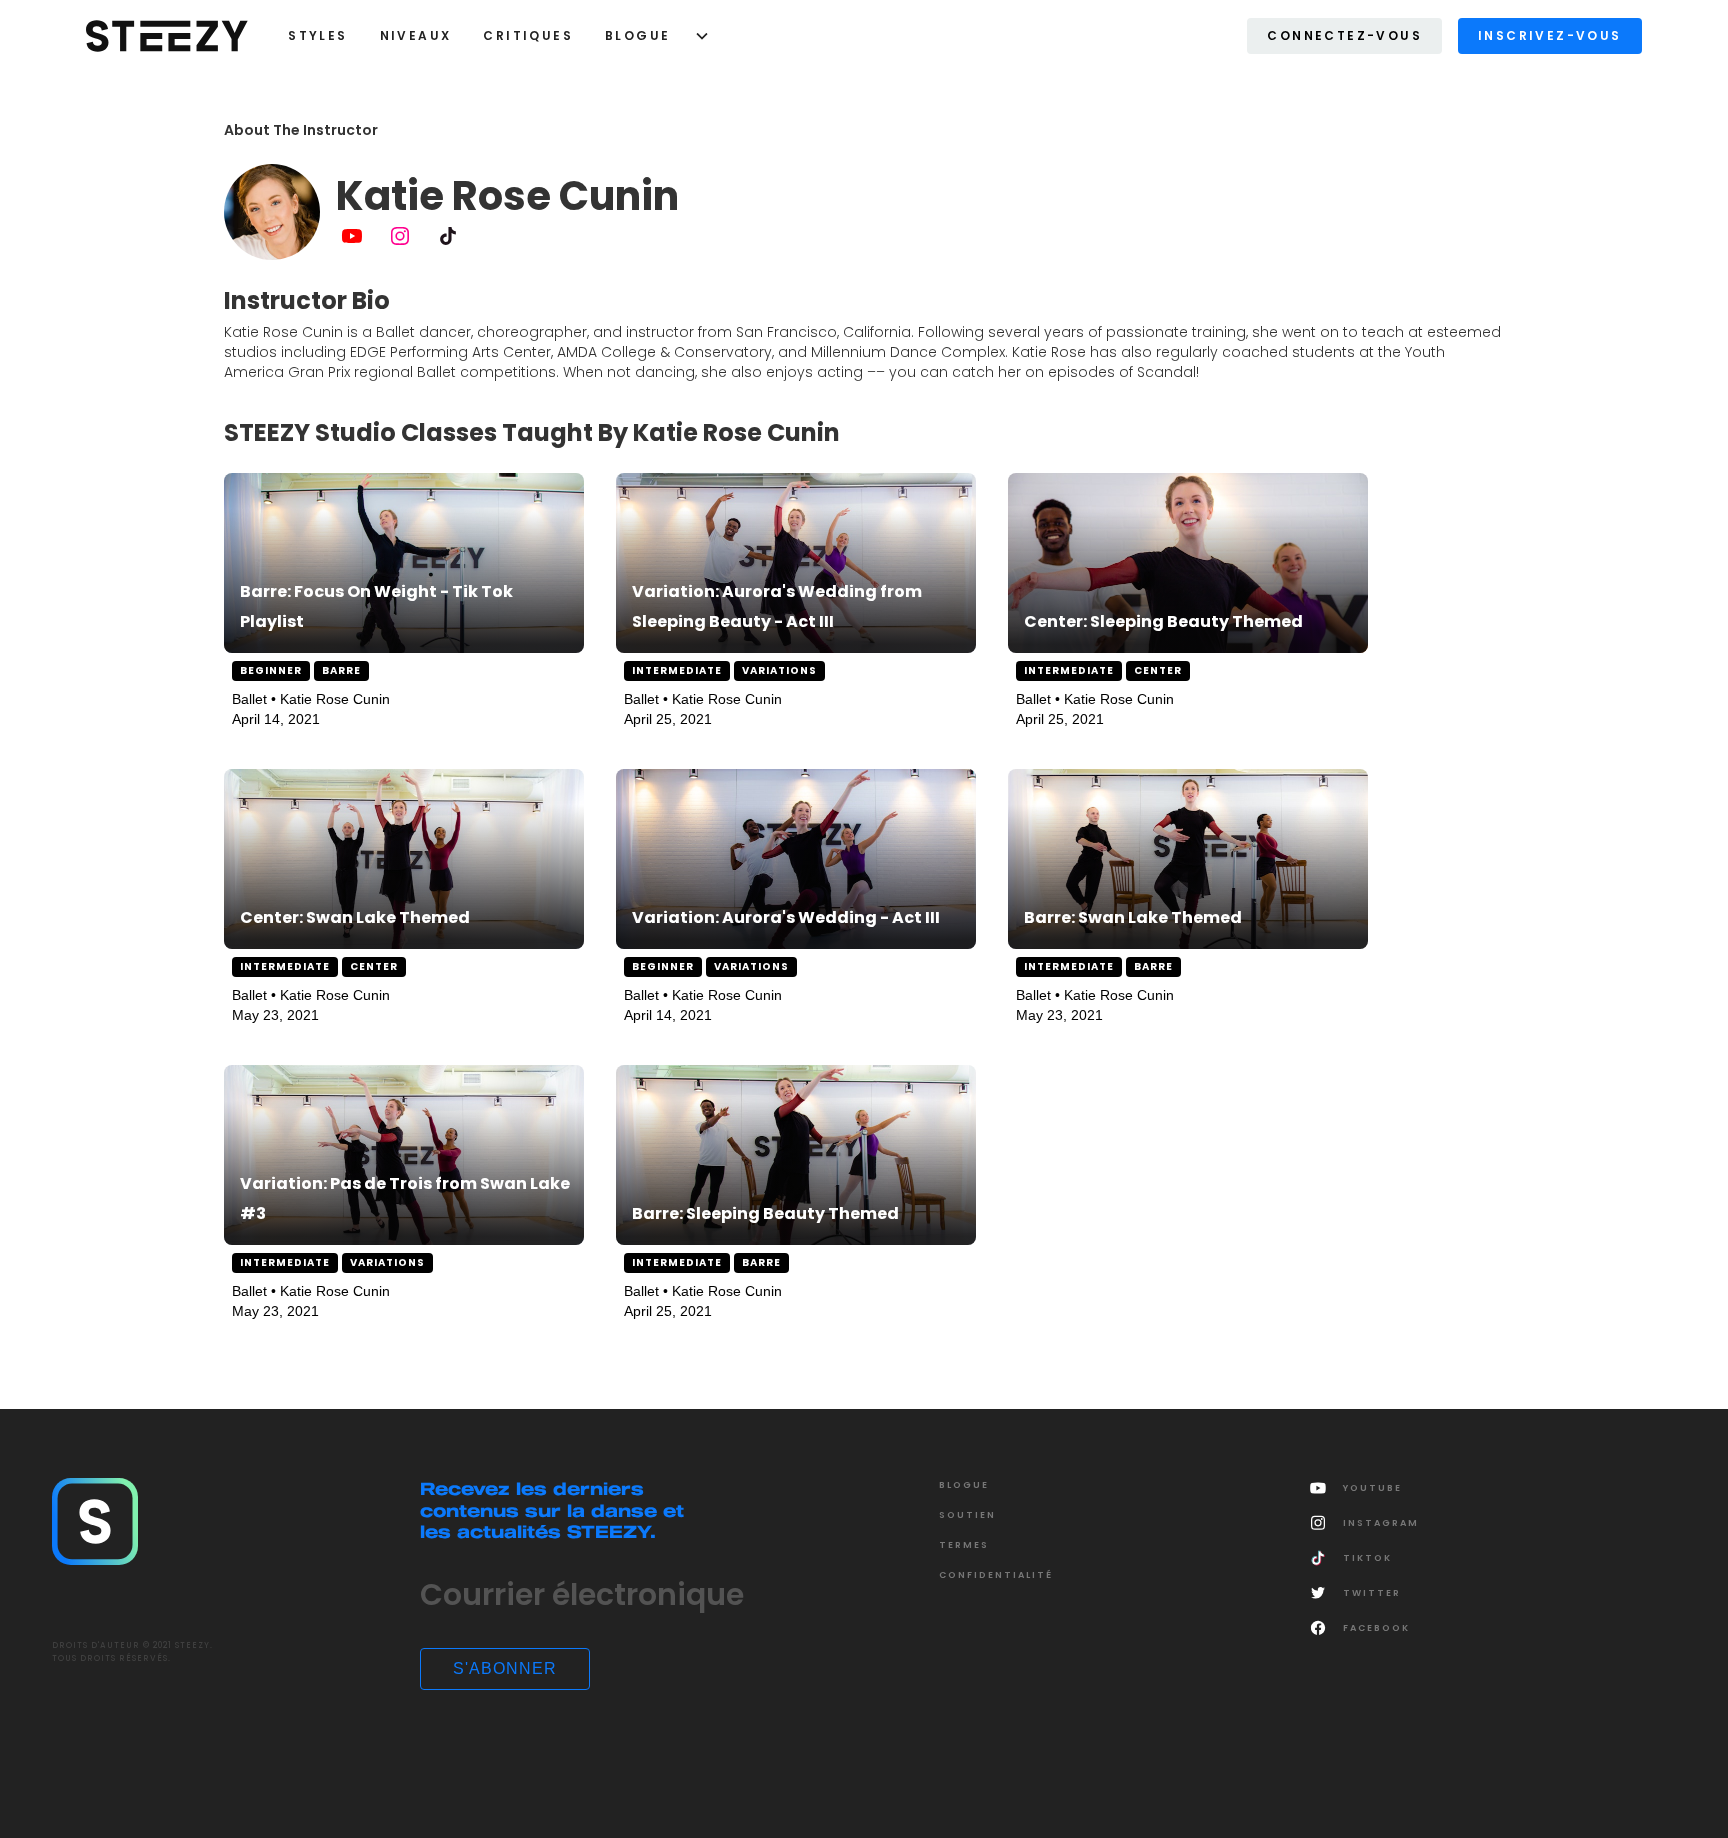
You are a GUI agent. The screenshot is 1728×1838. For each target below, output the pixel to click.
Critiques (528, 35)
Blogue (637, 35)
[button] (649, 36)
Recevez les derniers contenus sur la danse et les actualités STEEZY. (552, 1509)
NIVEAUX (416, 35)
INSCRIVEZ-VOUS (1550, 35)
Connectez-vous (1344, 35)
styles (317, 35)
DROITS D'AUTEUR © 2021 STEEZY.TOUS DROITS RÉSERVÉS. (132, 1652)
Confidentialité (996, 1575)
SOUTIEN (967, 1515)
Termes (964, 1545)
